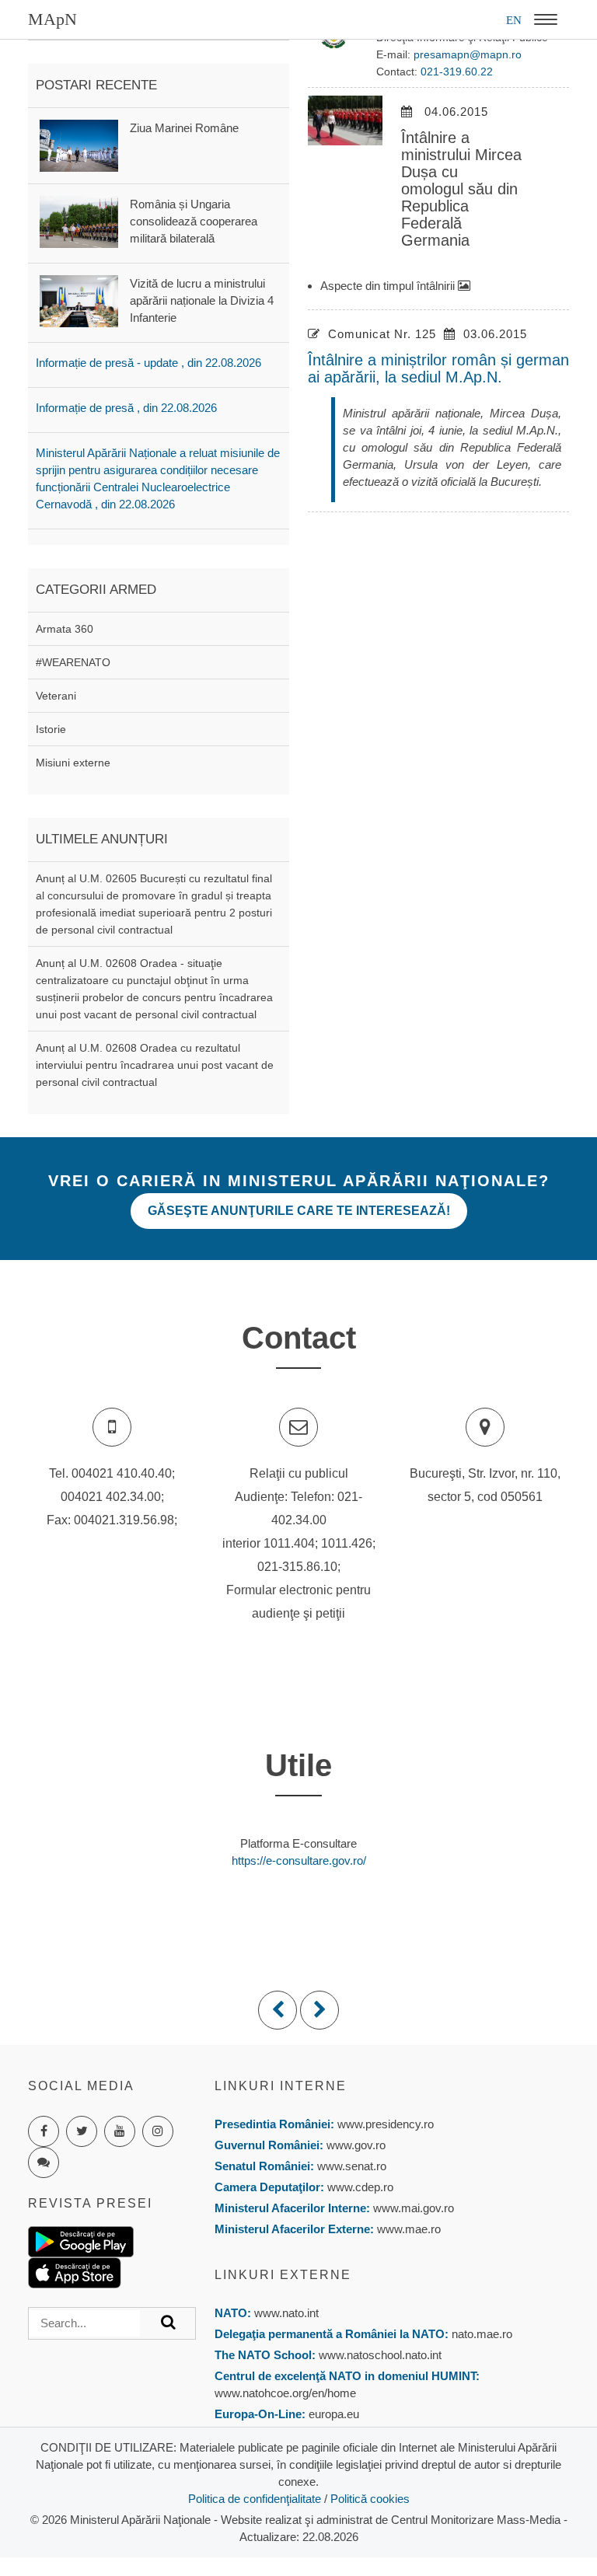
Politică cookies (370, 2499)
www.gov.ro (356, 2145)
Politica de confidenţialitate (255, 2499)
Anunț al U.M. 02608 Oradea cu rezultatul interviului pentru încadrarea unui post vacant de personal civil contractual (155, 1065)
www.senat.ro (350, 2166)
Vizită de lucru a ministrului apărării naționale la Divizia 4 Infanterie (202, 300)
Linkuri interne (281, 2086)
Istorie (51, 729)
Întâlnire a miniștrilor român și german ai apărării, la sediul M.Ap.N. (438, 368)
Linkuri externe (283, 2275)
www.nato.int (286, 2313)
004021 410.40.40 (122, 1473)
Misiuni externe (73, 763)
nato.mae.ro (482, 2334)
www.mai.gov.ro (412, 2208)
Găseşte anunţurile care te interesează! (299, 1211)
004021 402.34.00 (111, 1497)
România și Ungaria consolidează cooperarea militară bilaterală (194, 221)
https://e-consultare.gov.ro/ (299, 1860)
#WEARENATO (73, 662)
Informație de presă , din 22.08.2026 (126, 408)
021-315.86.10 (297, 1567)
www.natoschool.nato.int (380, 2355)
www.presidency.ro (386, 2124)
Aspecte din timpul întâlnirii (389, 286)
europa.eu (334, 2414)
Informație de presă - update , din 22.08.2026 (148, 363)
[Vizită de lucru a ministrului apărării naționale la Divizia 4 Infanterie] (79, 300)
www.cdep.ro (359, 2187)
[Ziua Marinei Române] (79, 144)
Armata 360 (65, 629)
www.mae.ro (407, 2229)
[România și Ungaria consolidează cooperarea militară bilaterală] (79, 221)
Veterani (56, 696)
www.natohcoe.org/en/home (285, 2393)
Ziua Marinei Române (184, 128)
